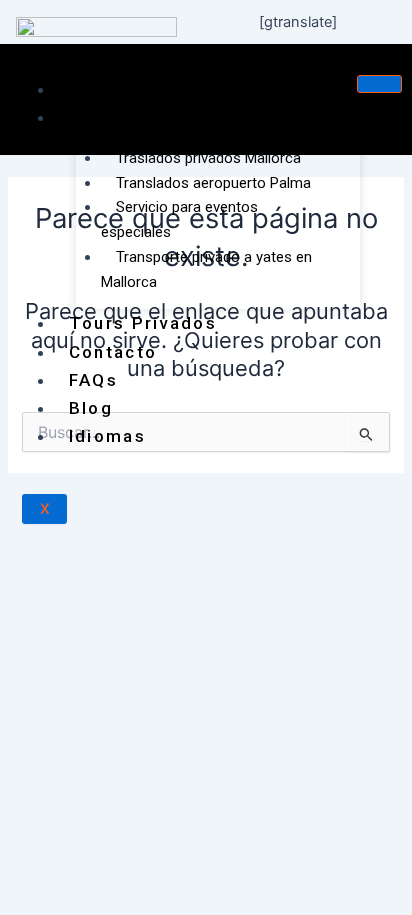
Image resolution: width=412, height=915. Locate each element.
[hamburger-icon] (379, 84)
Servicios (115, 117)
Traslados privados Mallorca (208, 158)
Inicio (96, 89)
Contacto (113, 352)
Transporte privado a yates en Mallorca (206, 269)
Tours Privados (143, 323)
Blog (91, 408)
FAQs (93, 380)
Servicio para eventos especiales (179, 219)
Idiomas (107, 436)
